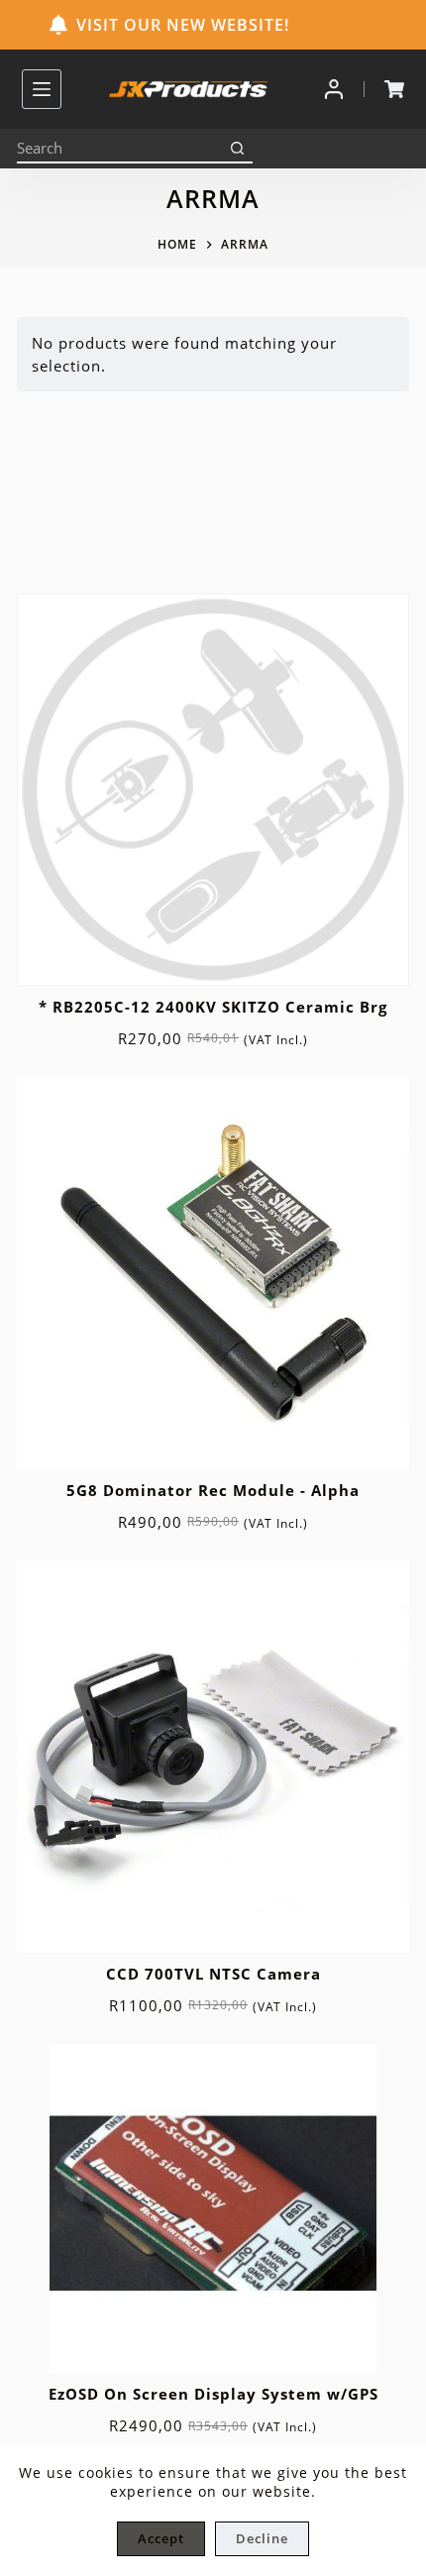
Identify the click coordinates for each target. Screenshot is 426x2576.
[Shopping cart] (394, 89)
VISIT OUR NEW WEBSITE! (183, 25)
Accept (161, 2538)
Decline (262, 2538)
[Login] (334, 89)
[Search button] (238, 149)
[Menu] (42, 89)
